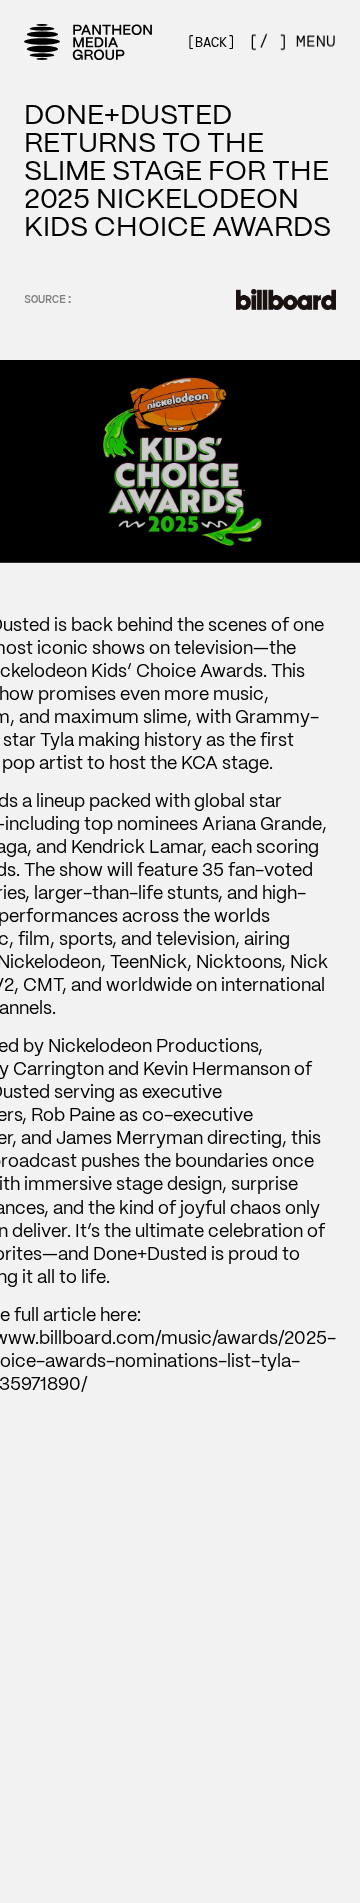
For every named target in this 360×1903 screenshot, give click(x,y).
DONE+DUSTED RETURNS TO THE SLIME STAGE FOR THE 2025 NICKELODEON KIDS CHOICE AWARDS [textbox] (177, 170)
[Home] (88, 42)
